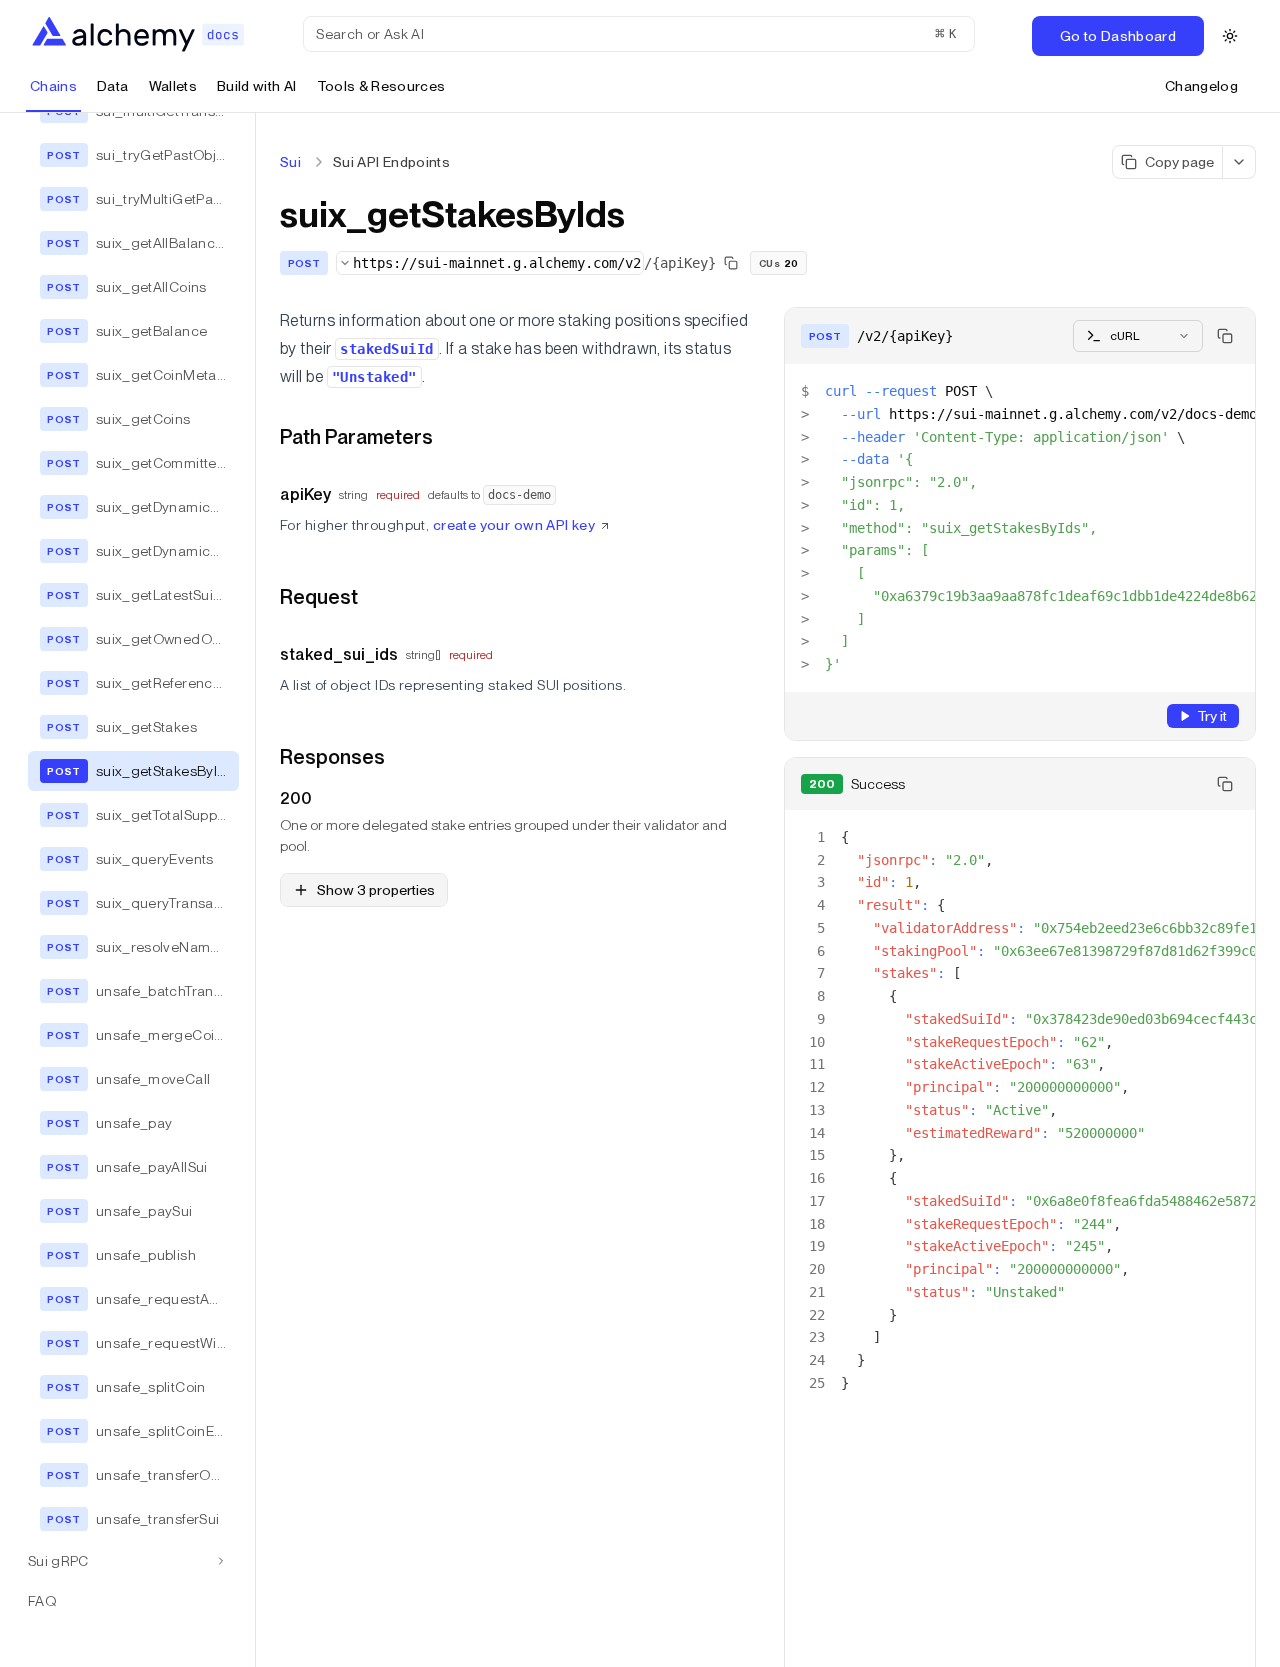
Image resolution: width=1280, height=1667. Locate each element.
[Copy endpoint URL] (731, 263)
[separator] (256, 890)
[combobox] (490, 263)
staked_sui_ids (339, 654)
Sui (290, 162)
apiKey (305, 494)
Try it (1212, 716)
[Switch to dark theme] (1230, 36)
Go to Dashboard (1118, 36)
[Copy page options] (1239, 162)
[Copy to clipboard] (1225, 336)
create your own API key (514, 525)
